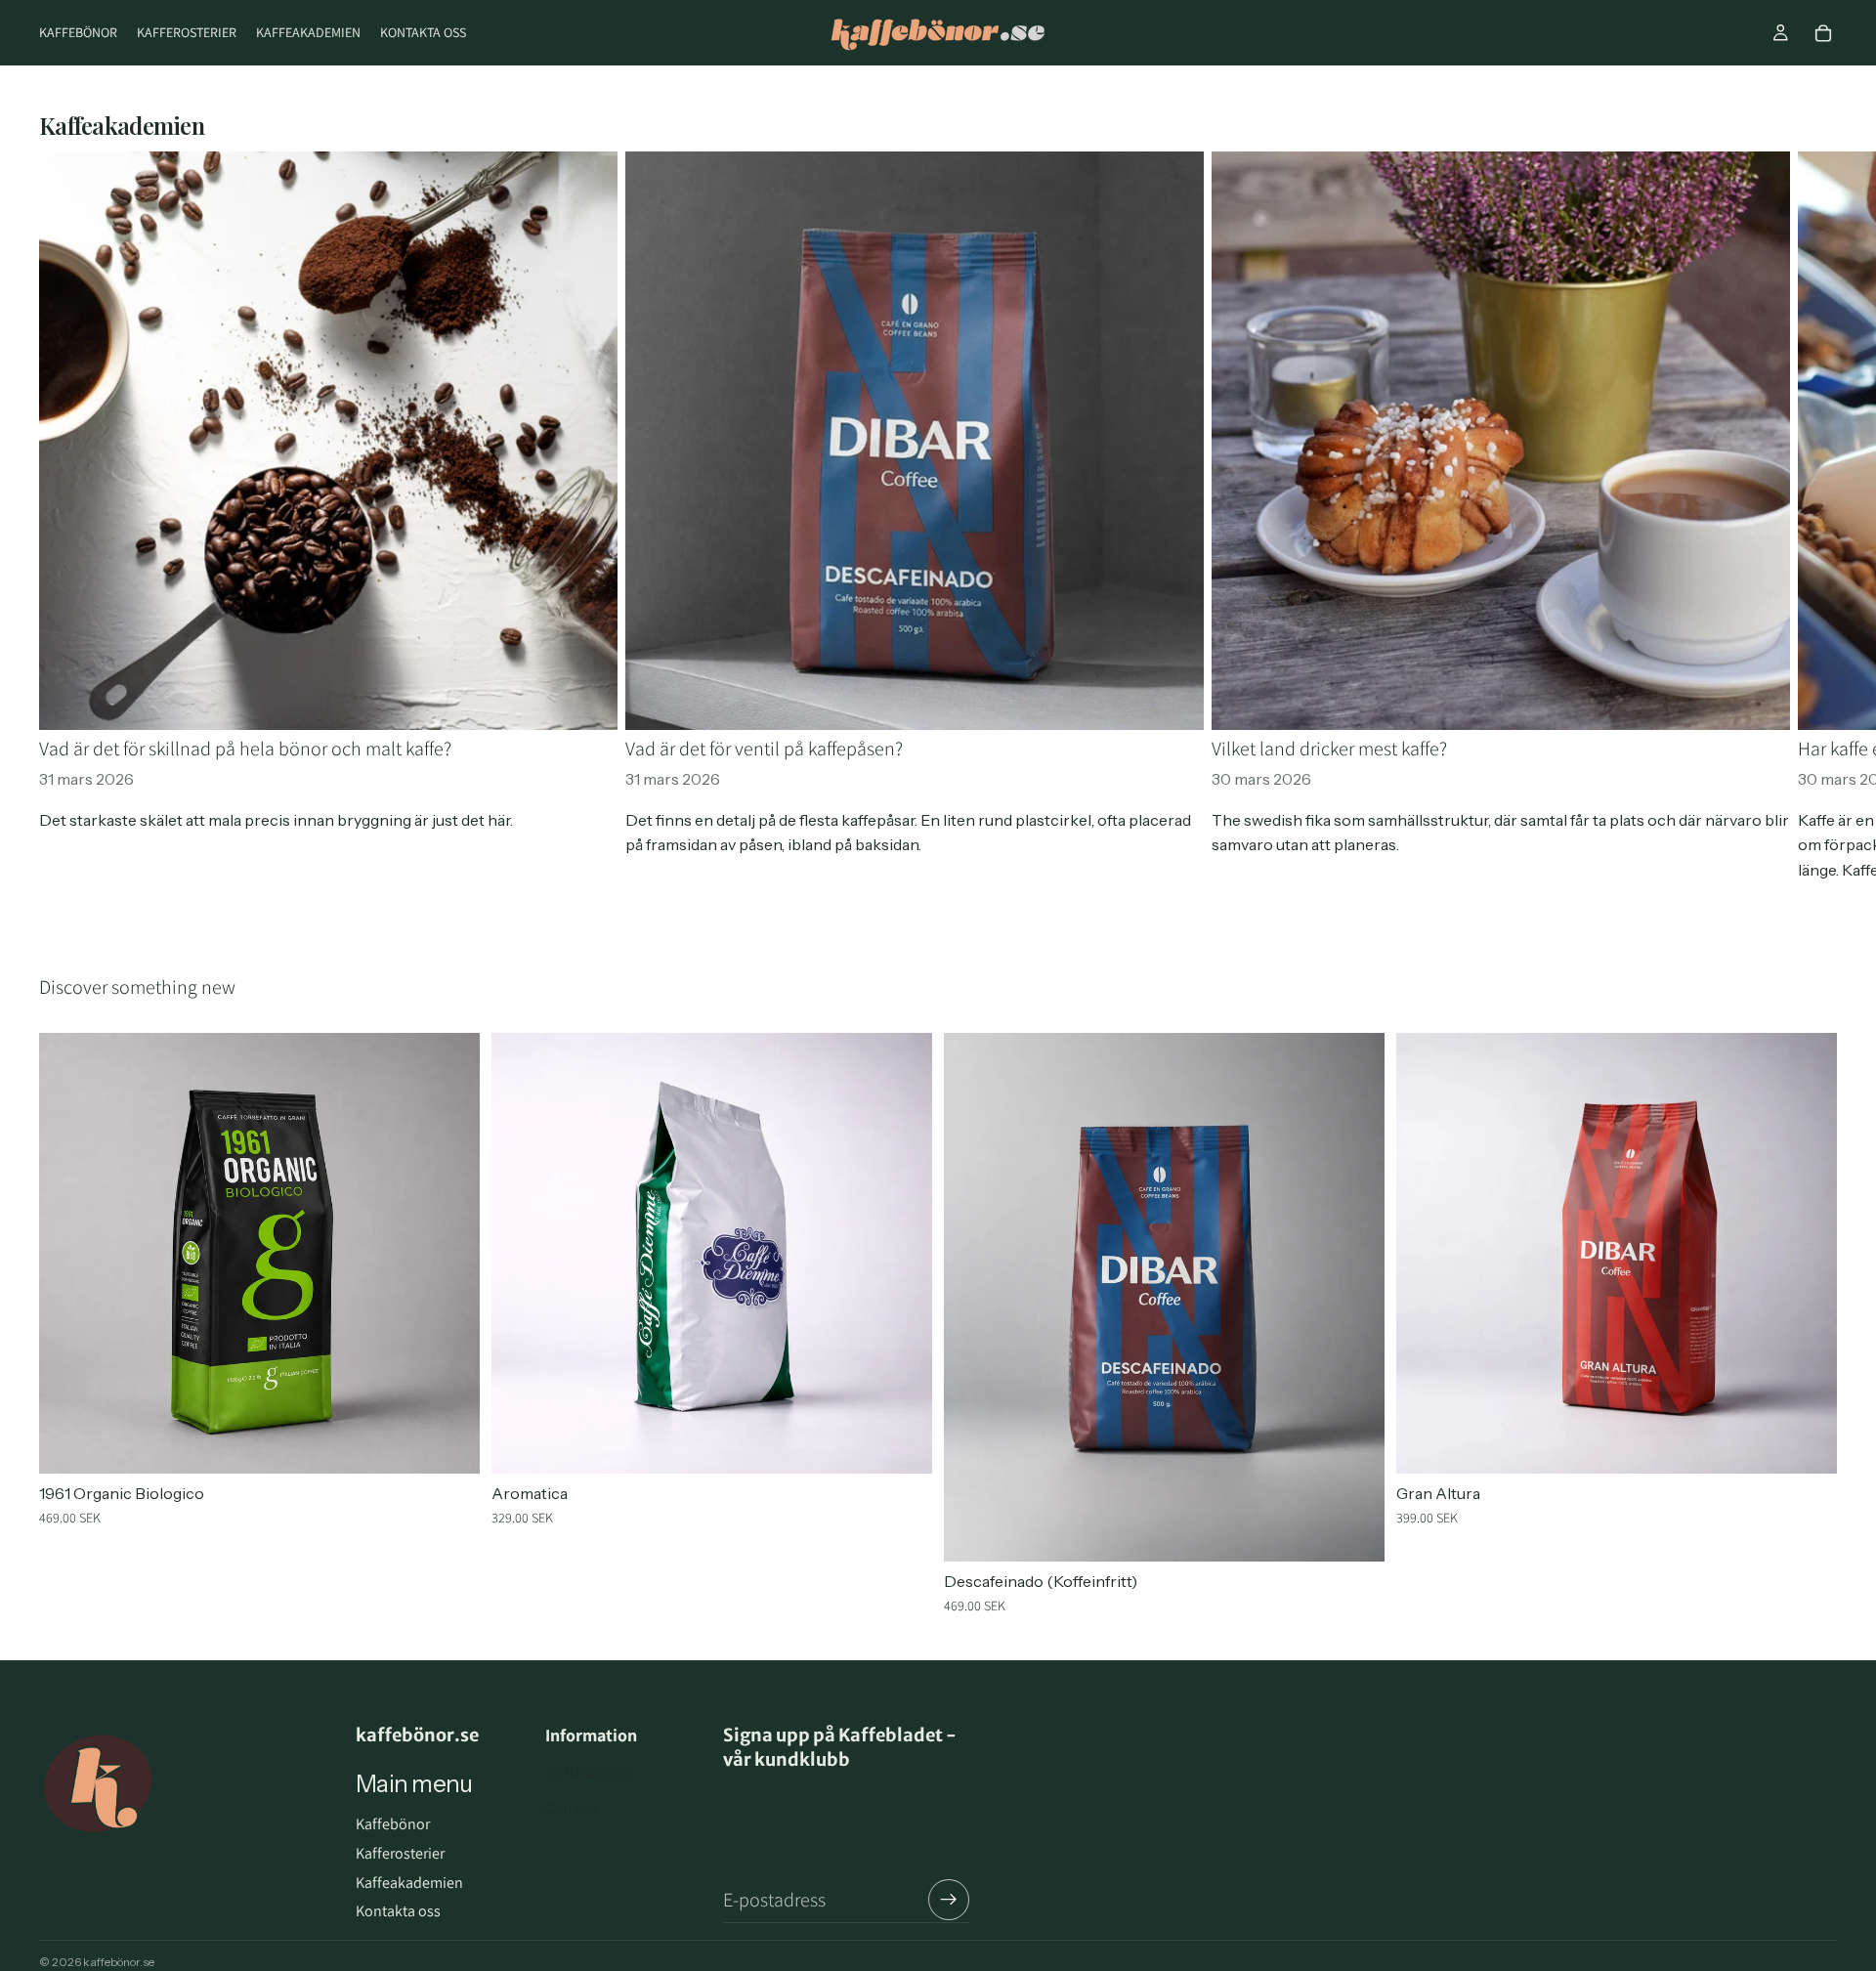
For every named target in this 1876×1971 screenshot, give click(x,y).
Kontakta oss (398, 1911)
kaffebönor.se (119, 1962)
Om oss (573, 1808)
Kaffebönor (393, 1824)
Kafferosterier (400, 1853)
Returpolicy (588, 1771)
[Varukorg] (1823, 33)
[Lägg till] (902, 1444)
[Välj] (449, 1444)
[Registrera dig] (949, 1900)
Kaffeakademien (409, 1883)
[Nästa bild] (1815, 517)
